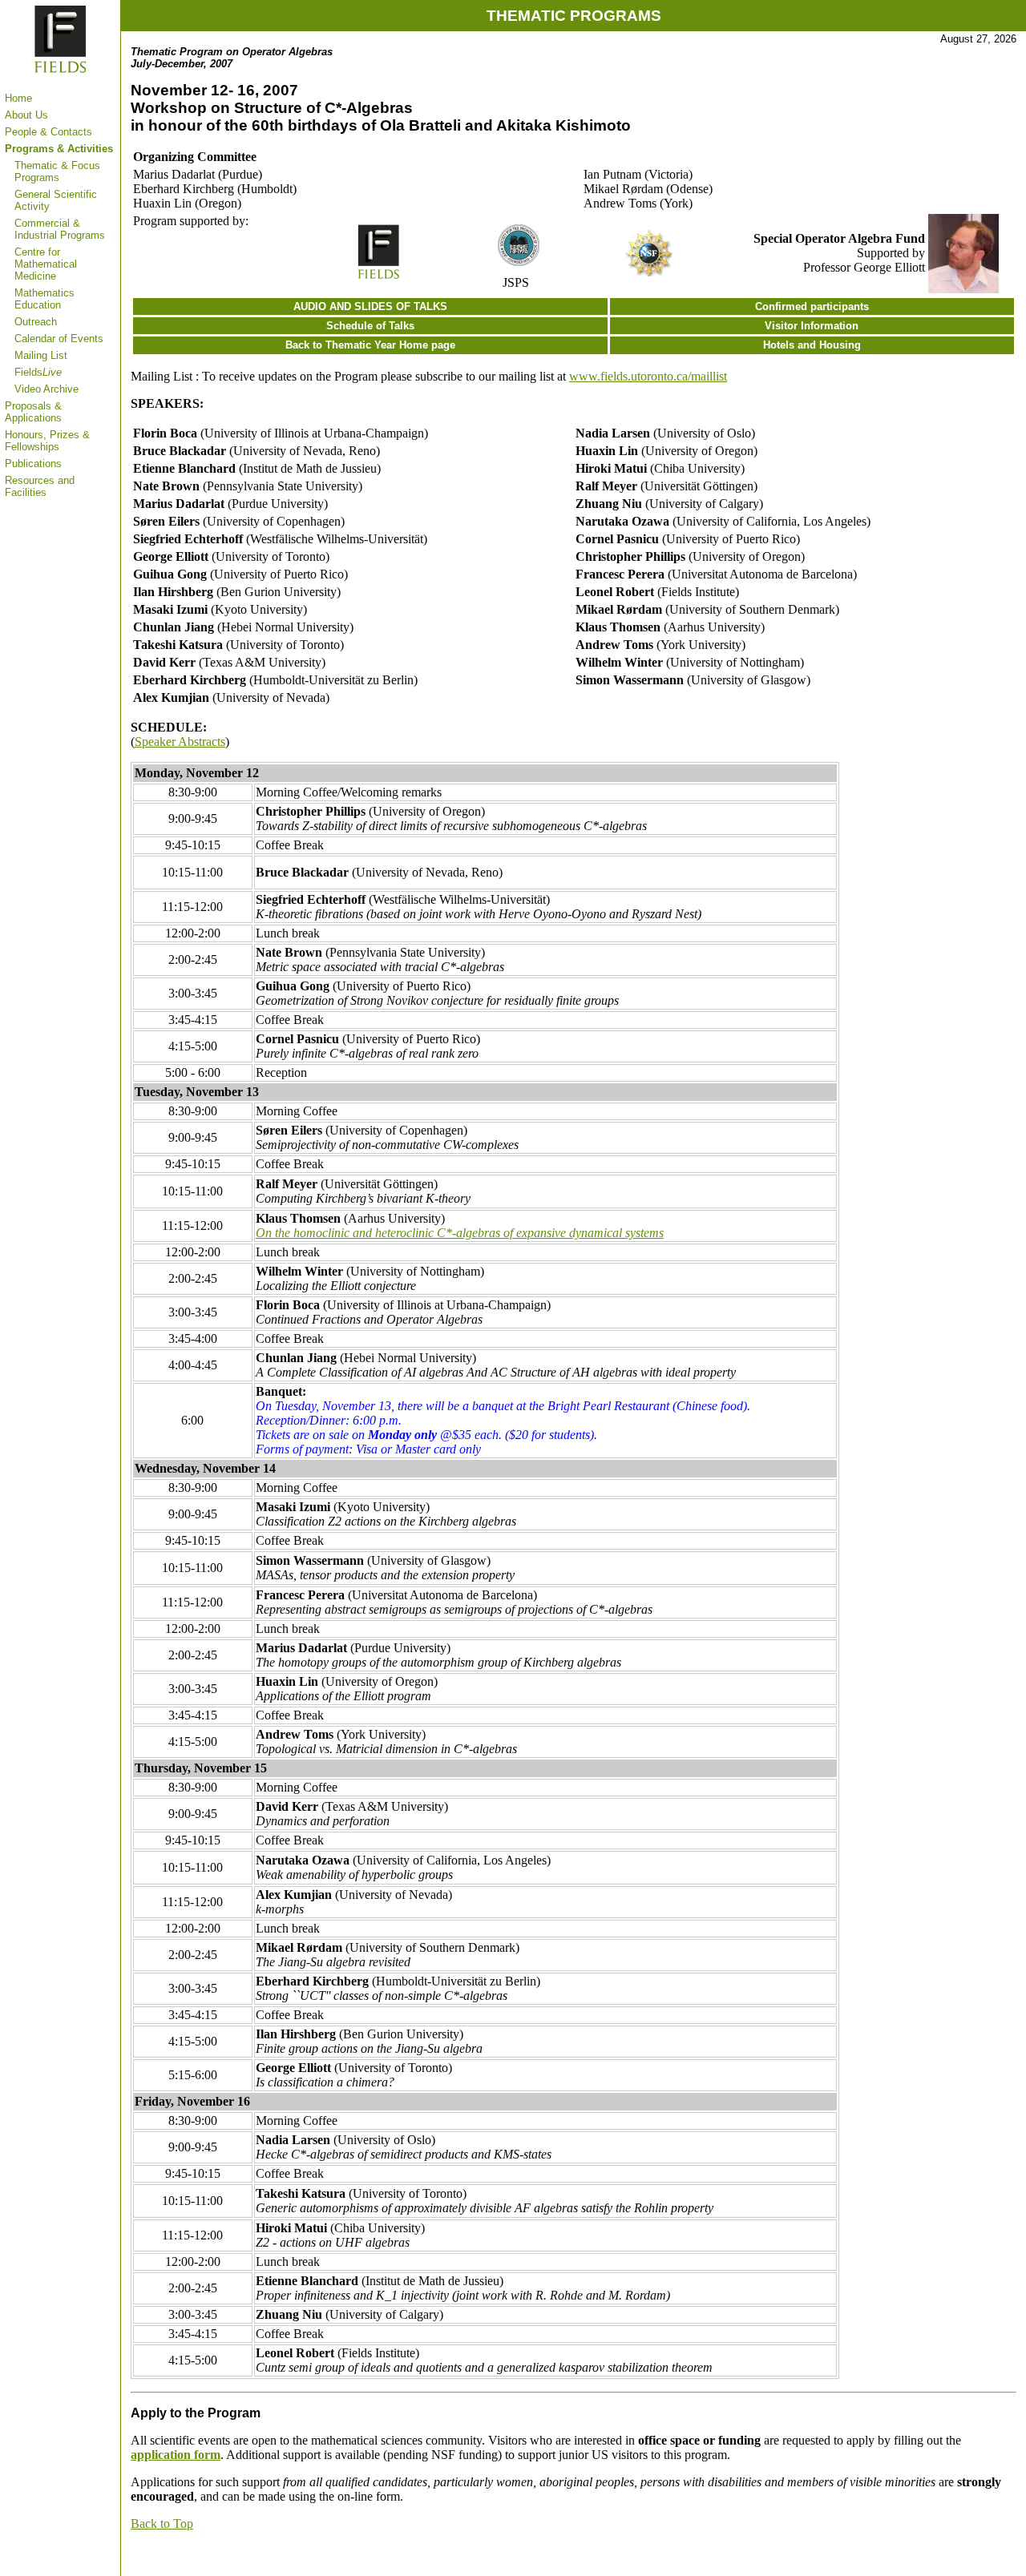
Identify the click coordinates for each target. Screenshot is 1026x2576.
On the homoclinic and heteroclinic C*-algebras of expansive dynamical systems (460, 1233)
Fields (38, 372)
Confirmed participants (812, 306)
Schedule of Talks (370, 326)
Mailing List (41, 355)
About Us (26, 115)
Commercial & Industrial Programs (60, 229)
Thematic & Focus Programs (57, 171)
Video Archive (46, 389)
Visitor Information (812, 326)
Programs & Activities (59, 149)
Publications (33, 464)
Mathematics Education (44, 299)
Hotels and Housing (812, 345)
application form (176, 2455)
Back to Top (162, 2524)
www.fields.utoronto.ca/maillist (648, 376)
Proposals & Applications (33, 412)
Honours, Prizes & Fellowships (47, 441)
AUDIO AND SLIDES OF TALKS (370, 306)
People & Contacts (48, 132)
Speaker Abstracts (180, 742)
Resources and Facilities (40, 486)
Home (18, 98)
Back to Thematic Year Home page (370, 345)
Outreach (36, 322)
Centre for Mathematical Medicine (46, 264)
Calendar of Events (59, 339)
